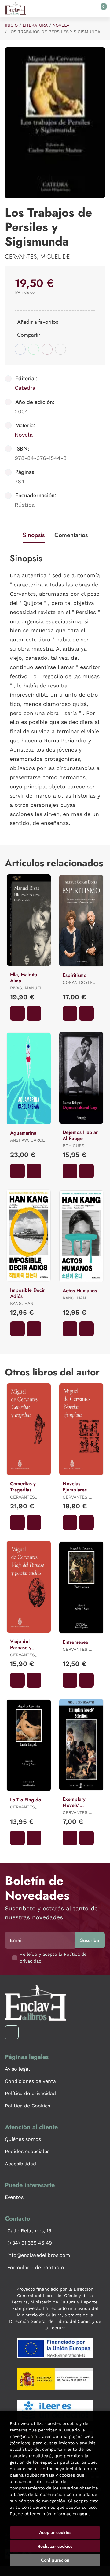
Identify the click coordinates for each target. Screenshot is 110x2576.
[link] (34, 1013)
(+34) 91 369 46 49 (30, 2243)
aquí (84, 2514)
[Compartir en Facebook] (20, 349)
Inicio (11, 25)
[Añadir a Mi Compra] (17, 1013)
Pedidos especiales (27, 2151)
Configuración (55, 2560)
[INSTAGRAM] (12, 2032)
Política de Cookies (28, 2106)
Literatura (35, 25)
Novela (61, 25)
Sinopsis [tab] (34, 535)
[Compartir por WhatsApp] (34, 349)
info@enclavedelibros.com (39, 2255)
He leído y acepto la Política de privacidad (53, 1958)
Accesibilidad (20, 2164)
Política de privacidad (30, 2093)
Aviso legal (17, 2069)
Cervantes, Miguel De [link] (37, 257)
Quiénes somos (23, 2139)
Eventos (14, 2197)
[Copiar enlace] (61, 349)
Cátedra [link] (25, 388)
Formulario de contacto (36, 2267)
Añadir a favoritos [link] (38, 322)
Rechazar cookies (55, 2546)
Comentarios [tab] (71, 535)
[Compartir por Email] (47, 349)
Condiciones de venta (30, 2081)
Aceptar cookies (55, 2532)
